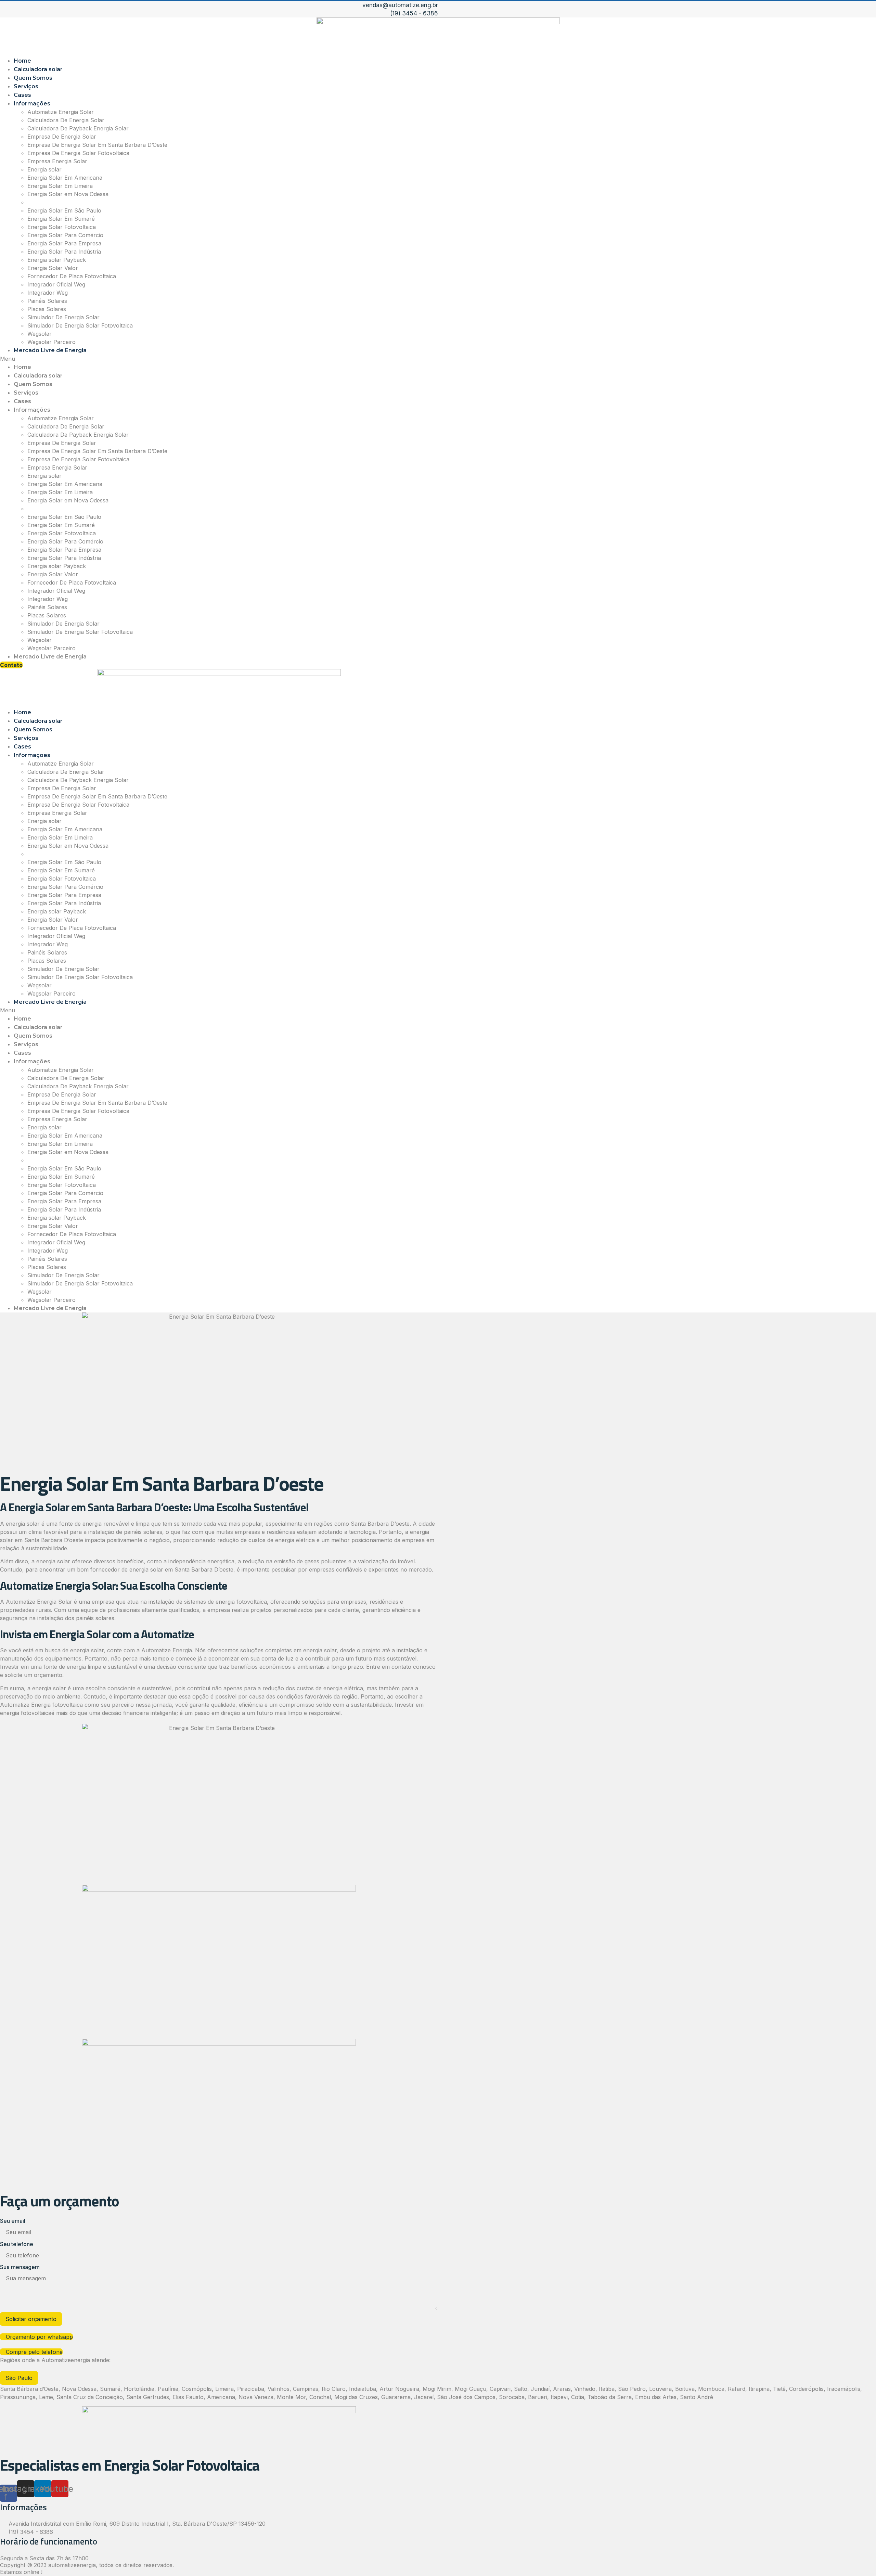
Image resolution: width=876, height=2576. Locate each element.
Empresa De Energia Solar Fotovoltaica (78, 153)
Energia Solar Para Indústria (64, 252)
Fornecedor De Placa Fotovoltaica (72, 276)
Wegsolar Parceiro (51, 342)
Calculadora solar (38, 69)
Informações (32, 104)
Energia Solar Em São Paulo (64, 210)
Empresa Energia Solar (57, 161)
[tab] (19, 2378)
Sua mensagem (20, 2267)
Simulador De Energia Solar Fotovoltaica (80, 325)
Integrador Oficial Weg (56, 284)
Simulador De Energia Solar (63, 317)
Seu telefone (17, 2244)
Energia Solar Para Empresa (64, 243)
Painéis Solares (47, 301)
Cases (22, 95)
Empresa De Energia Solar (62, 137)
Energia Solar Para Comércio (65, 235)
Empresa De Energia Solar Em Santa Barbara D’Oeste (97, 145)
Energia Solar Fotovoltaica (62, 227)
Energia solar (44, 169)
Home (22, 61)
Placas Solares (47, 309)
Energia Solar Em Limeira (60, 186)
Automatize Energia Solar (61, 112)
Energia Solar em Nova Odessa (68, 194)
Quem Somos (33, 78)
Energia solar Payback (57, 260)
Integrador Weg (48, 293)
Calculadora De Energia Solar (66, 120)
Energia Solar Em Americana (65, 178)
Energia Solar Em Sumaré (61, 219)
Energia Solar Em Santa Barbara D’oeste (80, 202)
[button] (438, 359)
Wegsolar (40, 334)
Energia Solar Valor (53, 268)
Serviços (26, 86)
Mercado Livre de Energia (50, 350)
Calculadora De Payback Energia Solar (78, 128)
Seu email (13, 2221)
